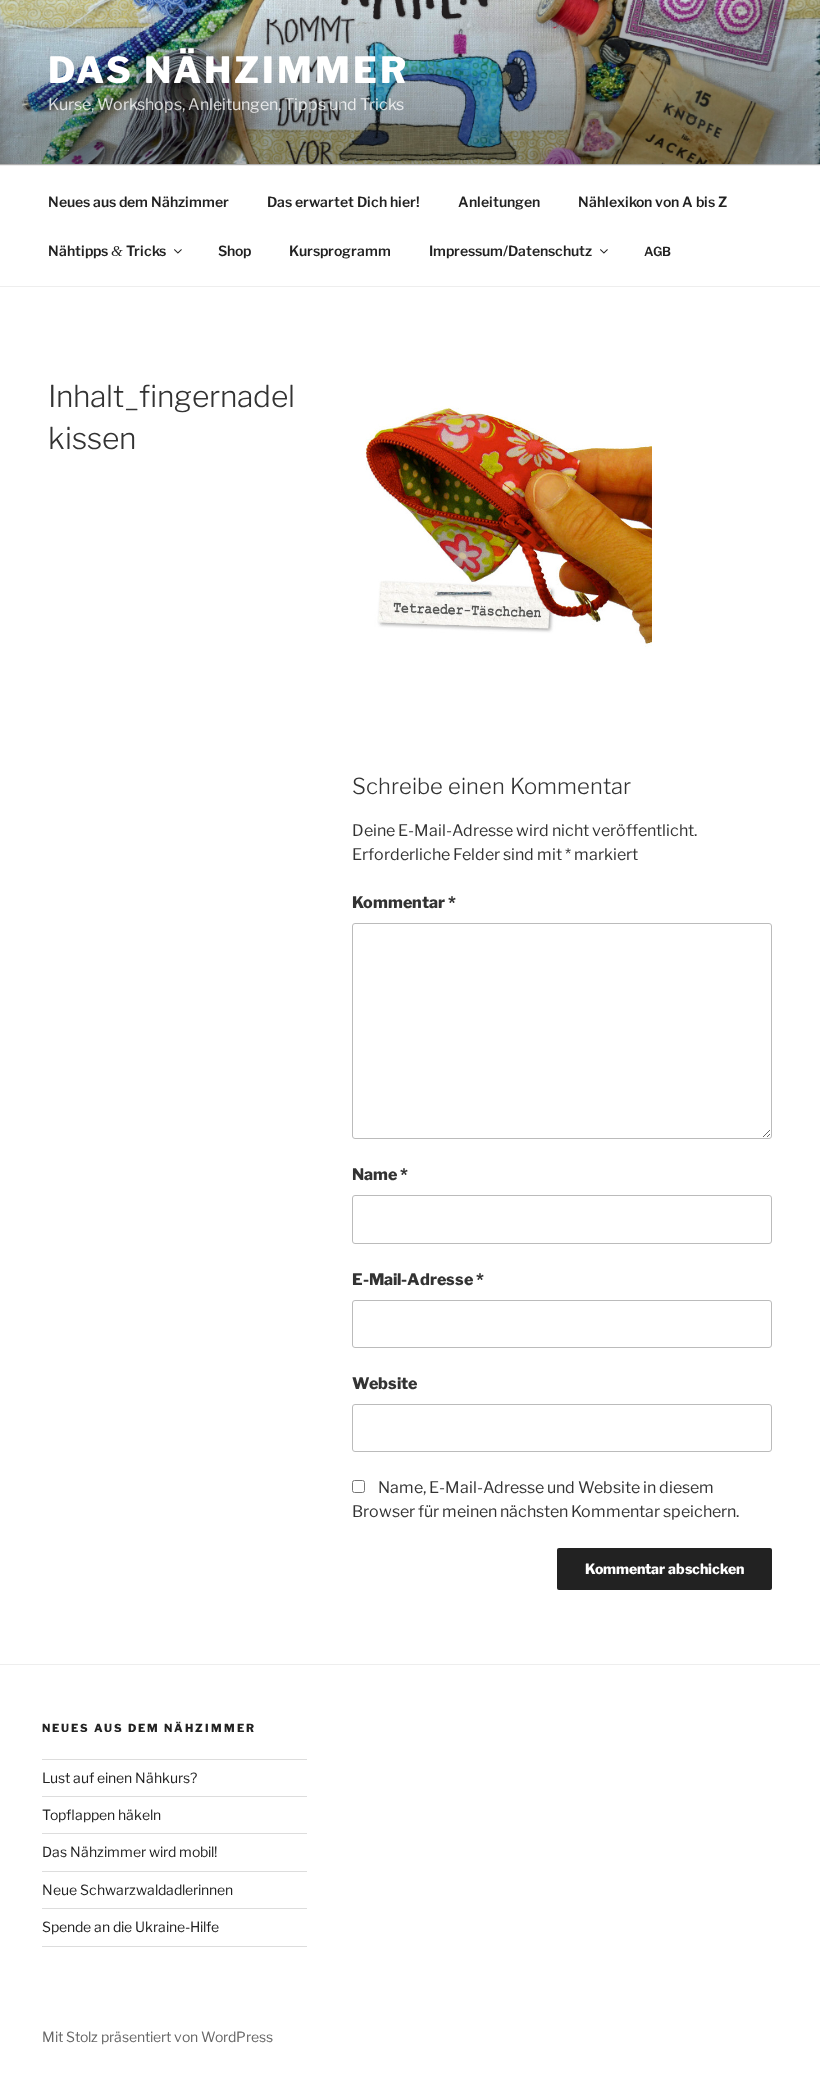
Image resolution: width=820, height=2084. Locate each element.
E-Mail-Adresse (418, 1279)
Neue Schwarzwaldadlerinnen (137, 1889)
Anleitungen (499, 201)
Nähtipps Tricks (107, 250)
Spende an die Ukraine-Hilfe (130, 1926)
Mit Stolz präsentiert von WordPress (157, 2036)
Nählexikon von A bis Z (652, 201)
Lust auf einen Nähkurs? (119, 1777)
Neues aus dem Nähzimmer (138, 201)
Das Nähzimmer (228, 70)
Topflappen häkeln (101, 1814)
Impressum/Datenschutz (510, 250)
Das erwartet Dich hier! (343, 201)
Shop (234, 250)
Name (380, 1174)
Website (384, 1383)
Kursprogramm (340, 250)
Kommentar (404, 902)
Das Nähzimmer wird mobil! (129, 1851)
